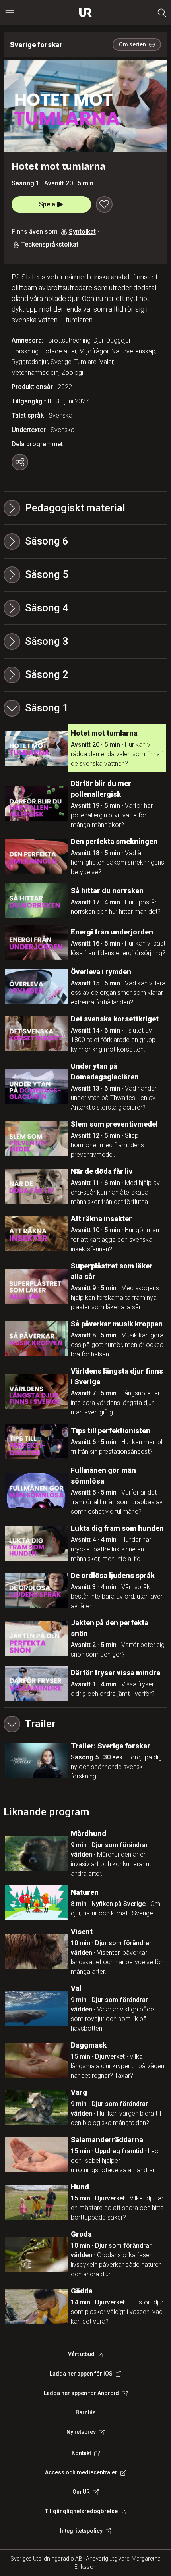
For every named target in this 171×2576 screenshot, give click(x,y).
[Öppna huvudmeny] (10, 13)
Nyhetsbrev (81, 2432)
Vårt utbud (81, 2354)
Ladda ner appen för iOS (81, 2374)
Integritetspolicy (81, 2531)
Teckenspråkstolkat (50, 244)
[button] (86, 541)
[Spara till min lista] (104, 204)
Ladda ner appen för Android (81, 2393)
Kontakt (81, 2453)
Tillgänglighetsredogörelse (81, 2511)
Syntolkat (82, 232)
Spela (47, 204)
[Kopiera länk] (20, 462)
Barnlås (86, 2412)
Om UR (81, 2492)
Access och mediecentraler (81, 2472)
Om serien (132, 44)
